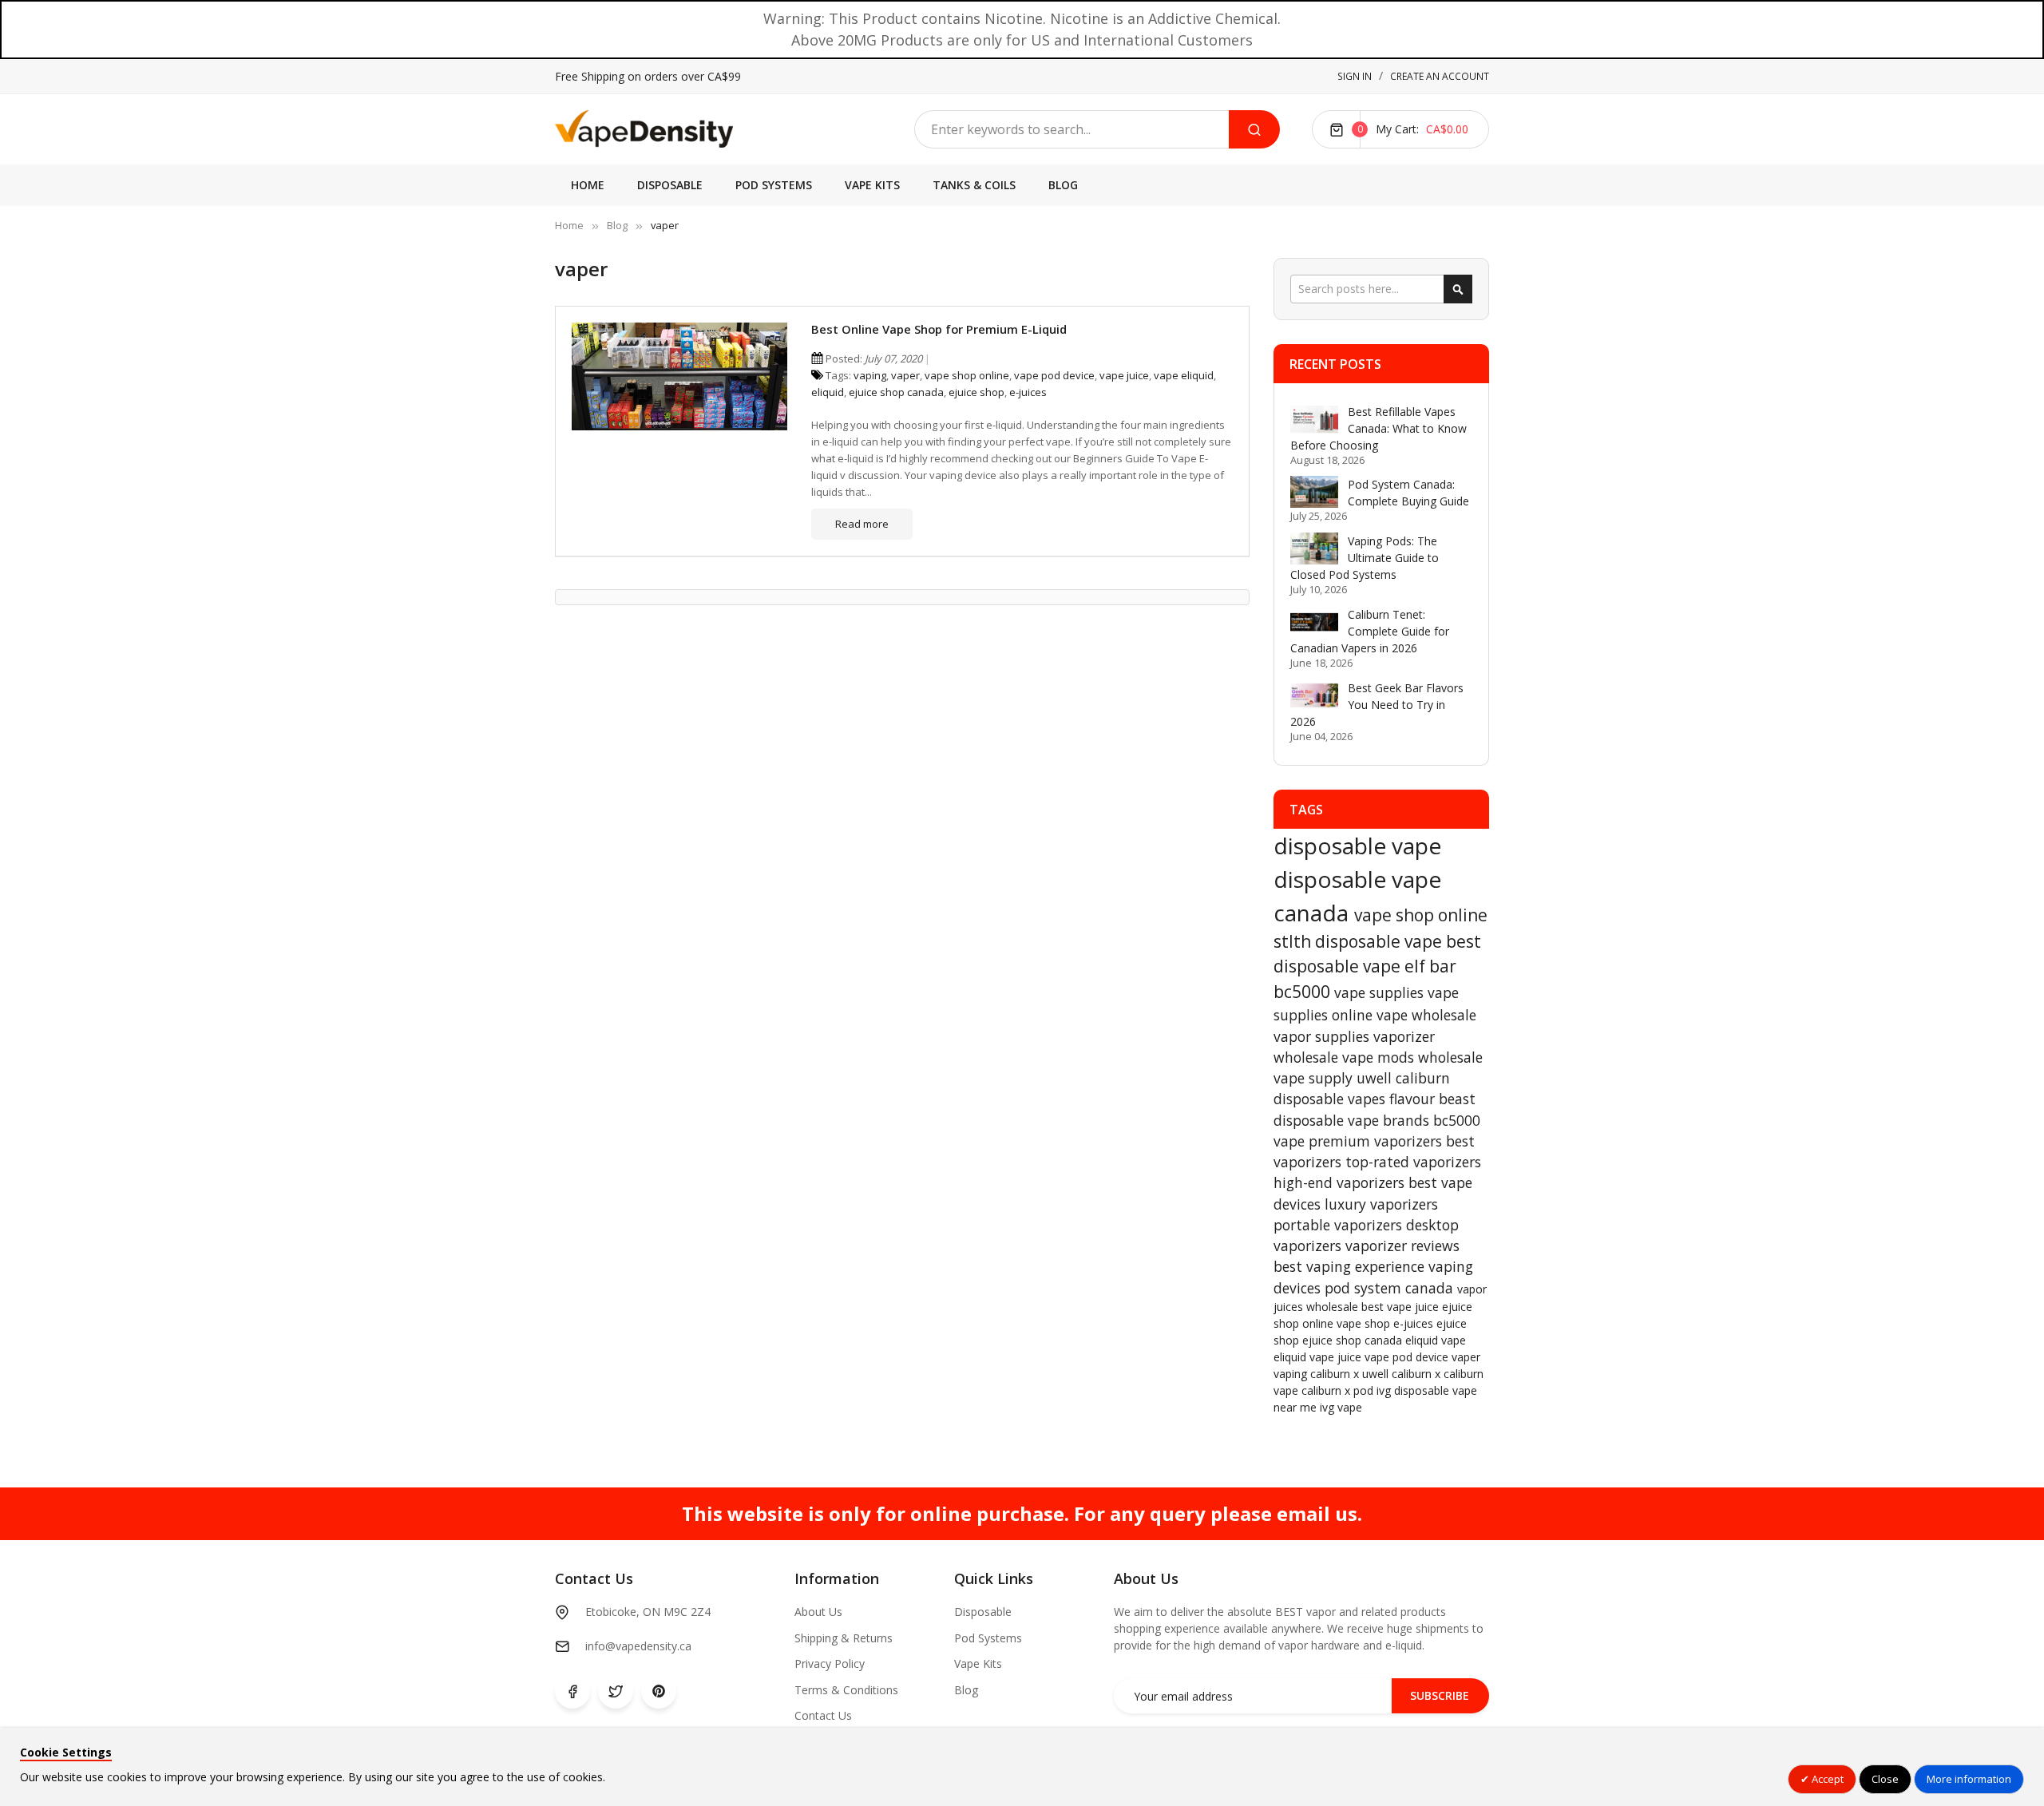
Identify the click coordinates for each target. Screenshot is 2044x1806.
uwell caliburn (1403, 1078)
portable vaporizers (1340, 1225)
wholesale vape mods (1346, 1057)
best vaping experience (1351, 1266)
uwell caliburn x (1403, 1374)
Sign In (1355, 76)
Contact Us (823, 1715)
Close (1885, 1779)
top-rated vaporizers (1413, 1162)
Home (569, 225)
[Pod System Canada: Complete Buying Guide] (1314, 492)
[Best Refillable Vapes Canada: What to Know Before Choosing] (1314, 419)
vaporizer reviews (1402, 1246)
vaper (905, 375)
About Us (818, 1612)
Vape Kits (978, 1663)
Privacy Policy (830, 1663)
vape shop (1365, 1323)
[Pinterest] (659, 1691)
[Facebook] (572, 1691)
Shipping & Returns (844, 1638)
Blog (617, 225)
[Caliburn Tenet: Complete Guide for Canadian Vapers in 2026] (1314, 622)
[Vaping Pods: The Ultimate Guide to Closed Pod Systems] (1314, 549)
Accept (1826, 1779)
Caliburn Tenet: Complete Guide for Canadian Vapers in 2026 (1370, 631)
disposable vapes (1331, 1099)
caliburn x (1336, 1374)
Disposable (983, 1612)
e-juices (1028, 392)
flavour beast (1432, 1099)
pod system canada (1391, 1288)
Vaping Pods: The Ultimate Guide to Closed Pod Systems (1365, 558)
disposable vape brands (1353, 1120)
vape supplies (1381, 992)
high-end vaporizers (1341, 1182)
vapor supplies (1323, 1036)
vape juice (1124, 375)
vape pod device (1054, 375)
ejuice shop (976, 392)
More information (1969, 1779)
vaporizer (1404, 1036)
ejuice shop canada (896, 392)
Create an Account (1440, 76)
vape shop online (967, 375)
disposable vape (1357, 846)
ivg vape (1341, 1407)
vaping (870, 375)
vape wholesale (1426, 1015)
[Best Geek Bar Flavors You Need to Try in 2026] (1314, 695)
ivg (1385, 1390)
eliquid (828, 392)
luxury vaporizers (1381, 1204)
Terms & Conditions (846, 1690)
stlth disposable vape (1360, 941)
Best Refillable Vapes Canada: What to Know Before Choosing (1379, 428)
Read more (862, 524)
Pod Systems (988, 1638)
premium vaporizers (1377, 1141)
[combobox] (1072, 129)
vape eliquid (1184, 375)
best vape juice (1402, 1307)
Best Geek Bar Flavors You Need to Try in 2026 (1377, 705)
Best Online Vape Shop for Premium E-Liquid (939, 329)
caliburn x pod (1339, 1390)
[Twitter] (616, 1691)
